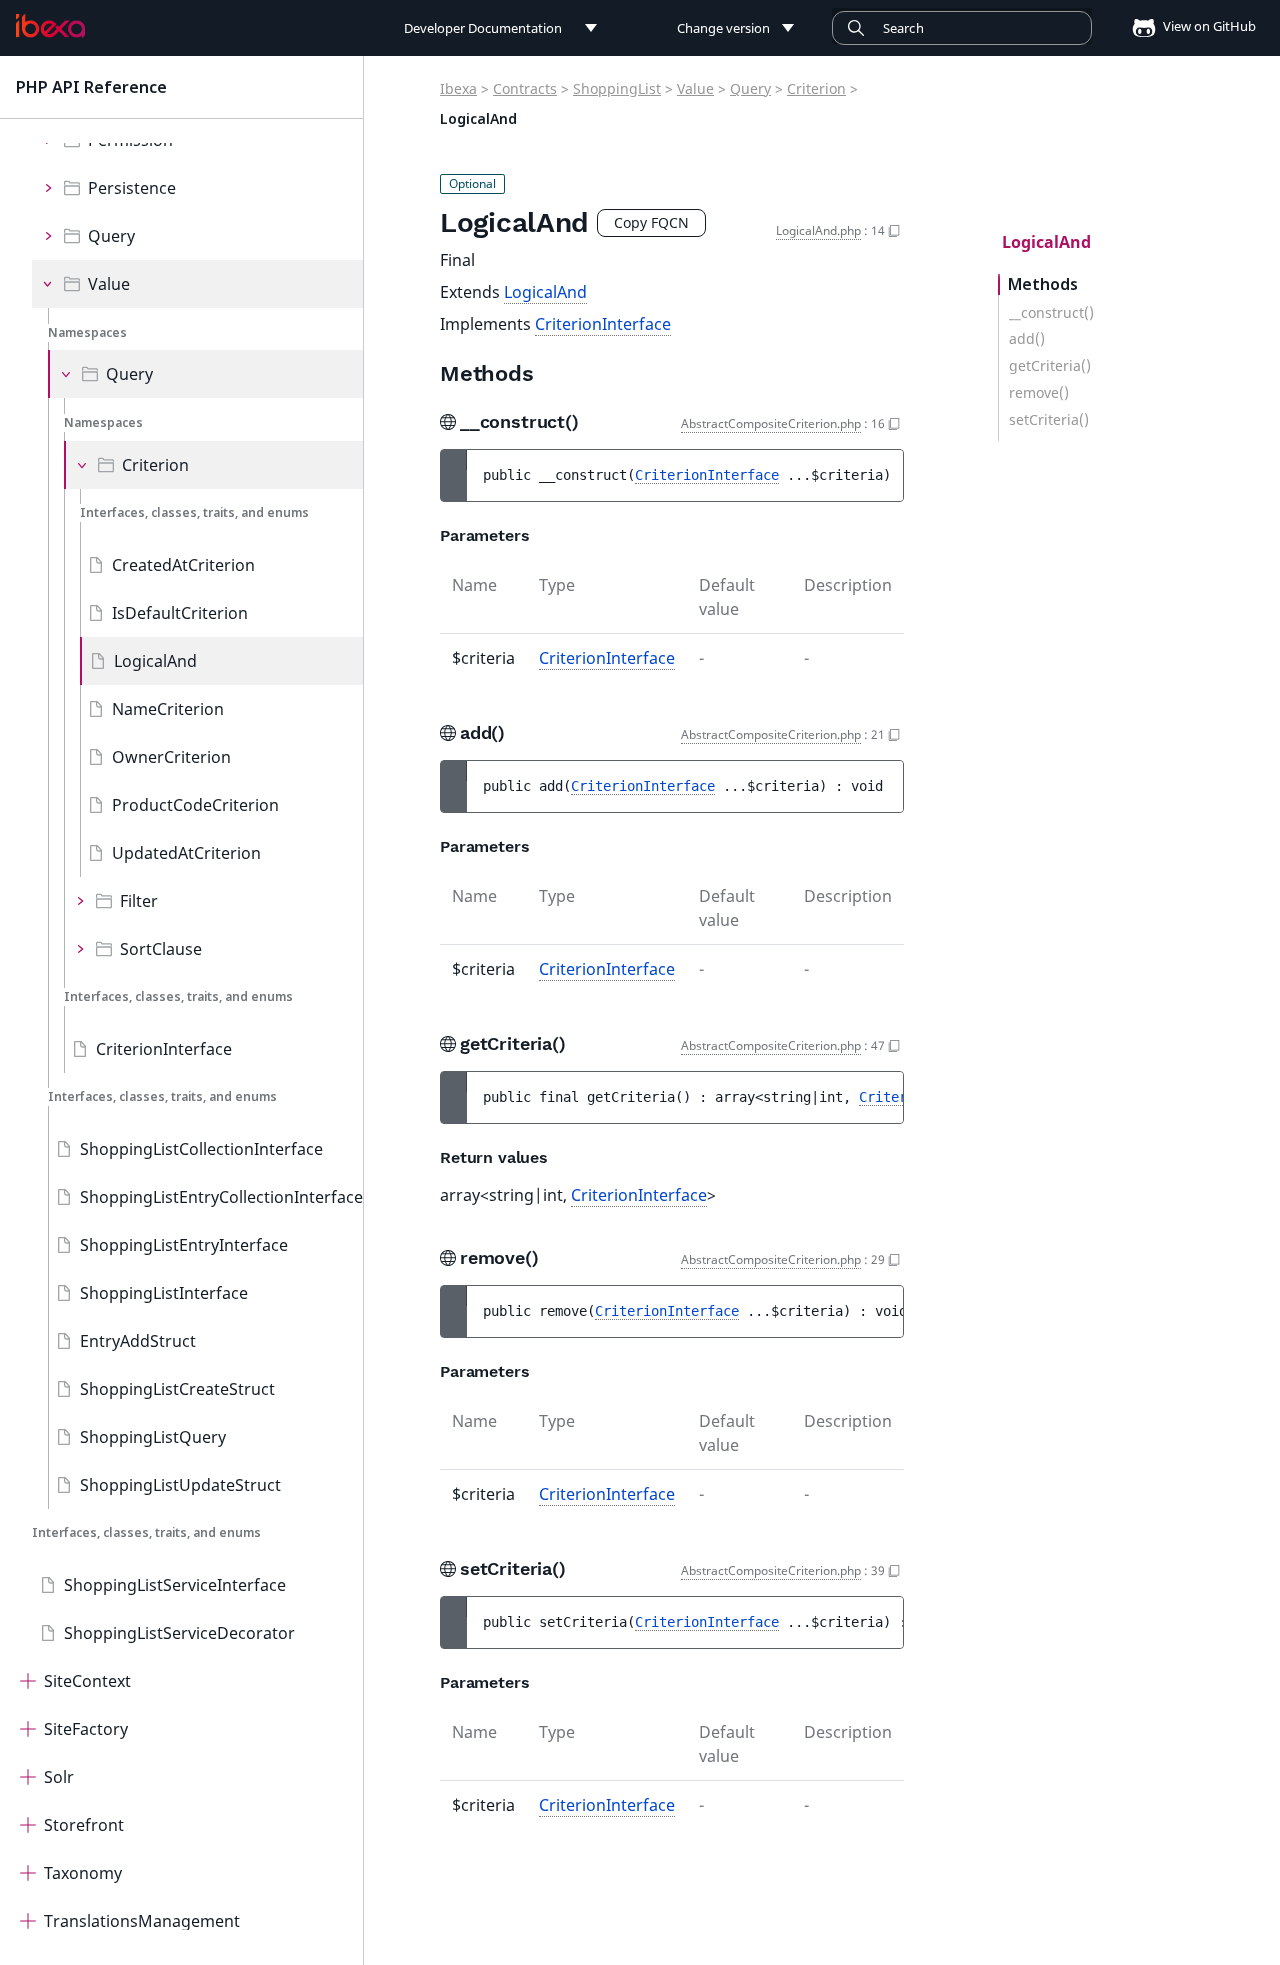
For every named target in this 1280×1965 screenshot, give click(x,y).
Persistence (132, 188)
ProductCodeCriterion (195, 805)
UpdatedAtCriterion (186, 853)
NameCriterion (168, 709)
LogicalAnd (155, 661)
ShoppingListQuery (153, 1437)
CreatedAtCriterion (183, 565)
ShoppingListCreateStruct (177, 1389)
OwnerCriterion (171, 757)
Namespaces (87, 332)
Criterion (155, 465)
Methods (1043, 284)
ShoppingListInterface (164, 1293)
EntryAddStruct (138, 1341)
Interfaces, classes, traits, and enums (194, 512)
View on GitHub (1208, 26)
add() (1027, 339)
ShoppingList (617, 88)
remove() (1039, 393)
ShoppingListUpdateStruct (180, 1485)
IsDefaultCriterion (180, 613)
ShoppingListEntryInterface (184, 1245)
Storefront (84, 1825)
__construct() (1051, 313)
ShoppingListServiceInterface (175, 1585)
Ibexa (458, 88)
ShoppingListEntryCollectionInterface (221, 1197)
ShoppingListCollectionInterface (201, 1149)
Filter (139, 901)
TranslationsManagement (142, 1921)
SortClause (161, 949)
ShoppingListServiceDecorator (179, 1633)
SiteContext (87, 1681)
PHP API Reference (91, 87)
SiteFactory (86, 1729)
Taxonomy (83, 1873)
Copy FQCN (651, 222)
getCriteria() (1050, 366)
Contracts (525, 88)
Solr (59, 1777)
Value (109, 284)
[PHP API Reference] (50, 26)
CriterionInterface (164, 1049)
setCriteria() (1049, 420)
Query (111, 236)
